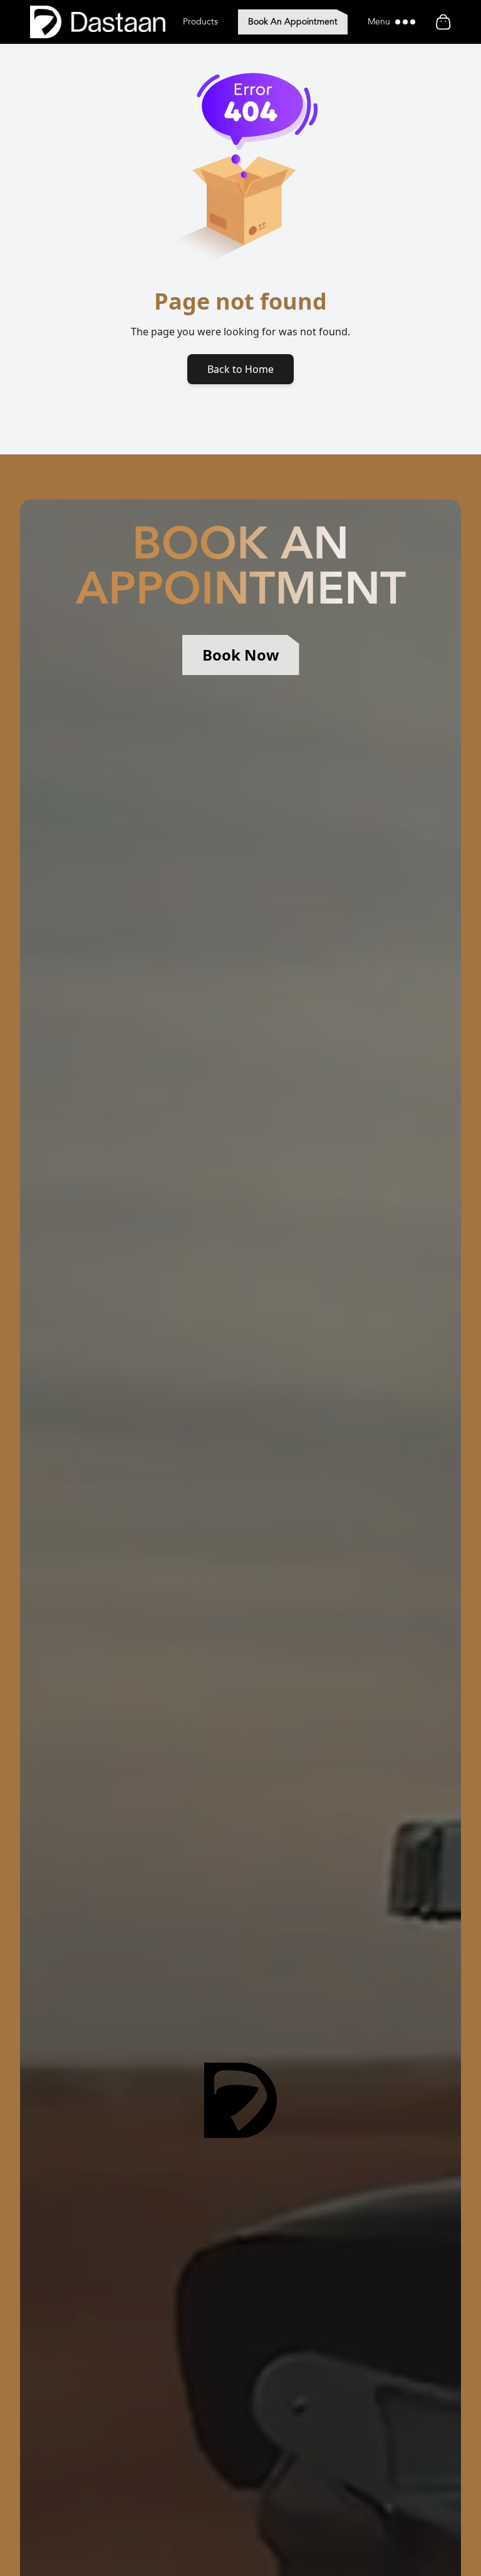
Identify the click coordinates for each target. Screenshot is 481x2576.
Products (200, 22)
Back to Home (240, 369)
